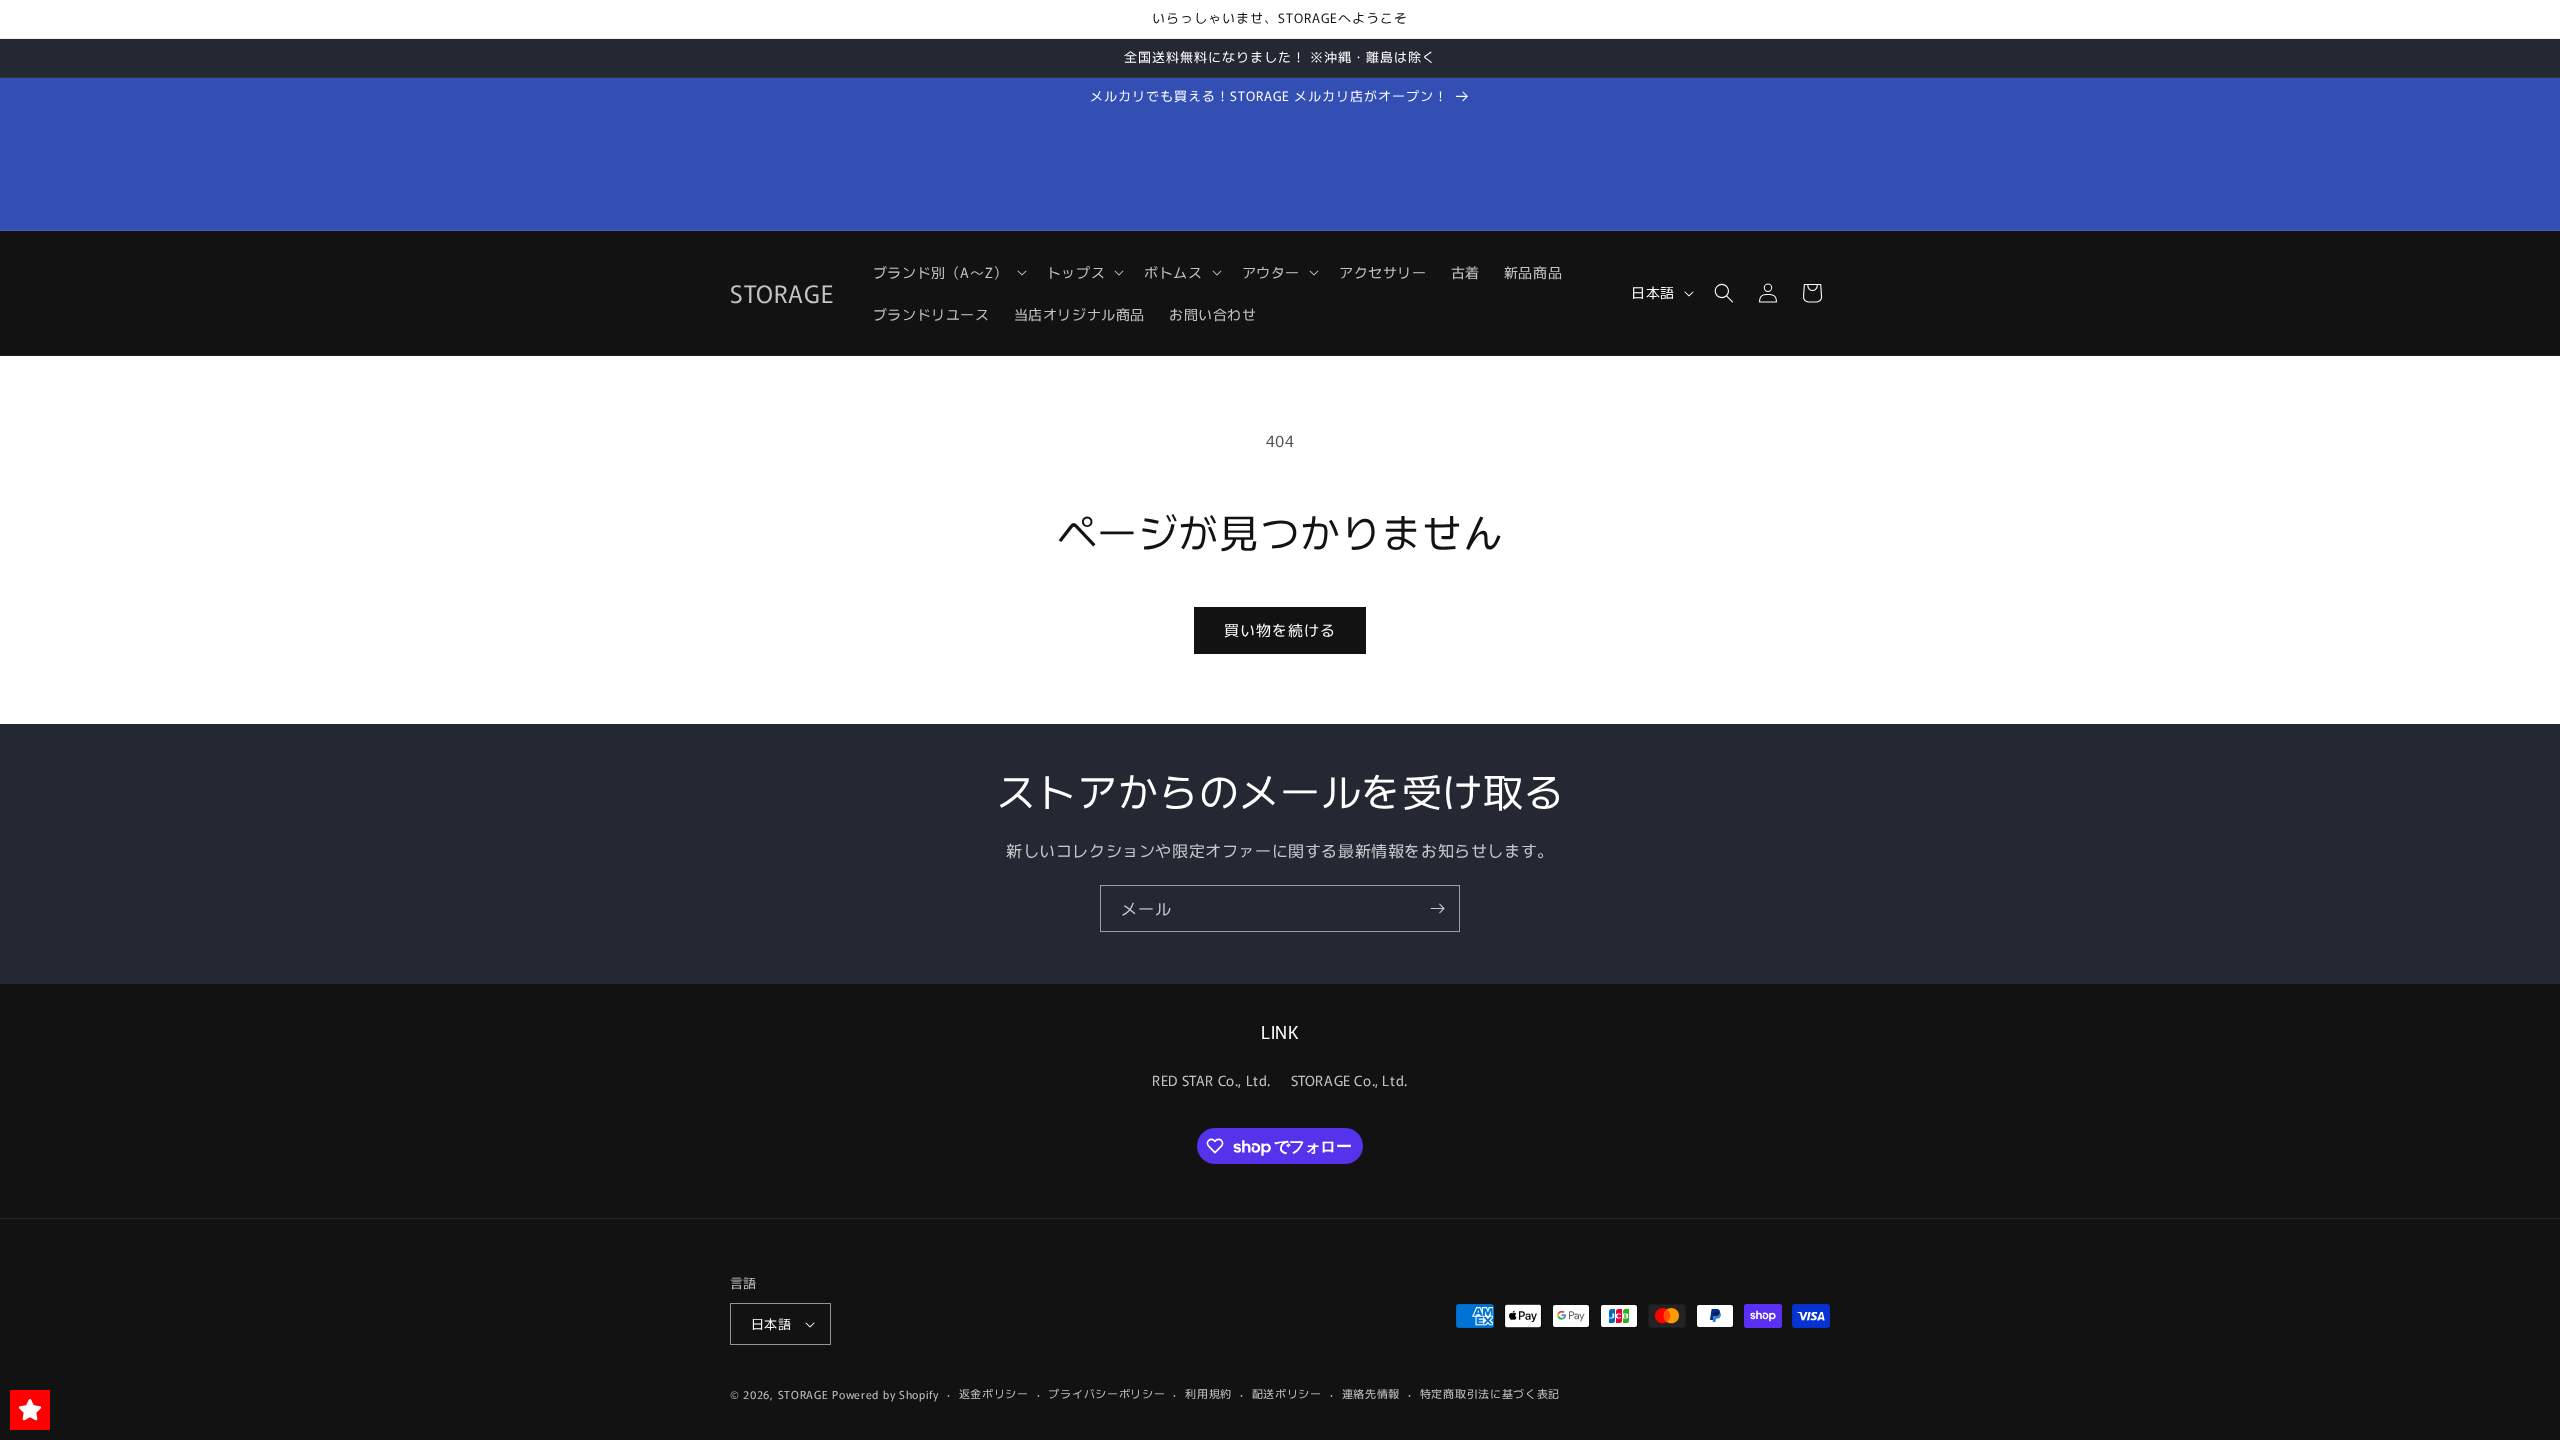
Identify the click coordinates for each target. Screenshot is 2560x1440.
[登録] (1437, 908)
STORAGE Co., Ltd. (1349, 1080)
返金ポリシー (994, 1393)
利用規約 (1208, 1393)
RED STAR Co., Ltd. (1211, 1080)
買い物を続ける (1280, 629)
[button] (948, 272)
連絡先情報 (1371, 1393)
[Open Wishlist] (30, 1410)
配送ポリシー (1287, 1393)
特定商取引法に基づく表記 (1490, 1393)
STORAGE (803, 1394)
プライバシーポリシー (1106, 1393)
